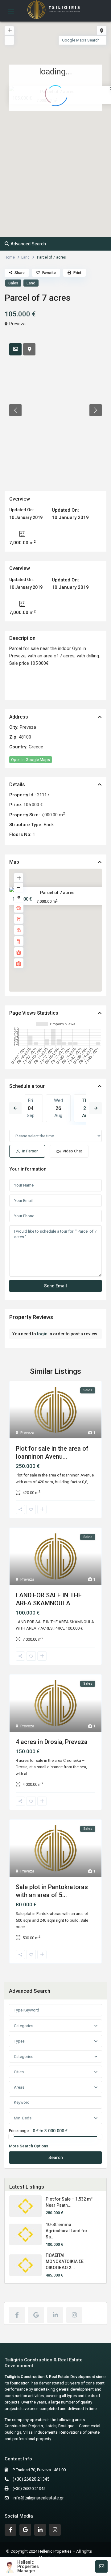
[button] (69, 132)
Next (96, 1108)
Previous (15, 1108)
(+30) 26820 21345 (31, 2479)
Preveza (17, 324)
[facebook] (17, 2315)
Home (10, 257)
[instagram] (74, 2315)
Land (25, 257)
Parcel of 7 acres (57, 892)
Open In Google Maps (31, 760)
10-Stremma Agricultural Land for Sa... (67, 2231)
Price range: (19, 2131)
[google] (36, 2315)
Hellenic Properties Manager (28, 2566)
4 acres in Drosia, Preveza (52, 1742)
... (90, 1482)
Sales (13, 283)
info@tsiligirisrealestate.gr (38, 2498)
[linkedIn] (55, 2315)
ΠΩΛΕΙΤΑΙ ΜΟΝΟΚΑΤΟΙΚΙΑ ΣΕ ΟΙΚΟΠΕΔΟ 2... (65, 2261)
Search (56, 2158)
